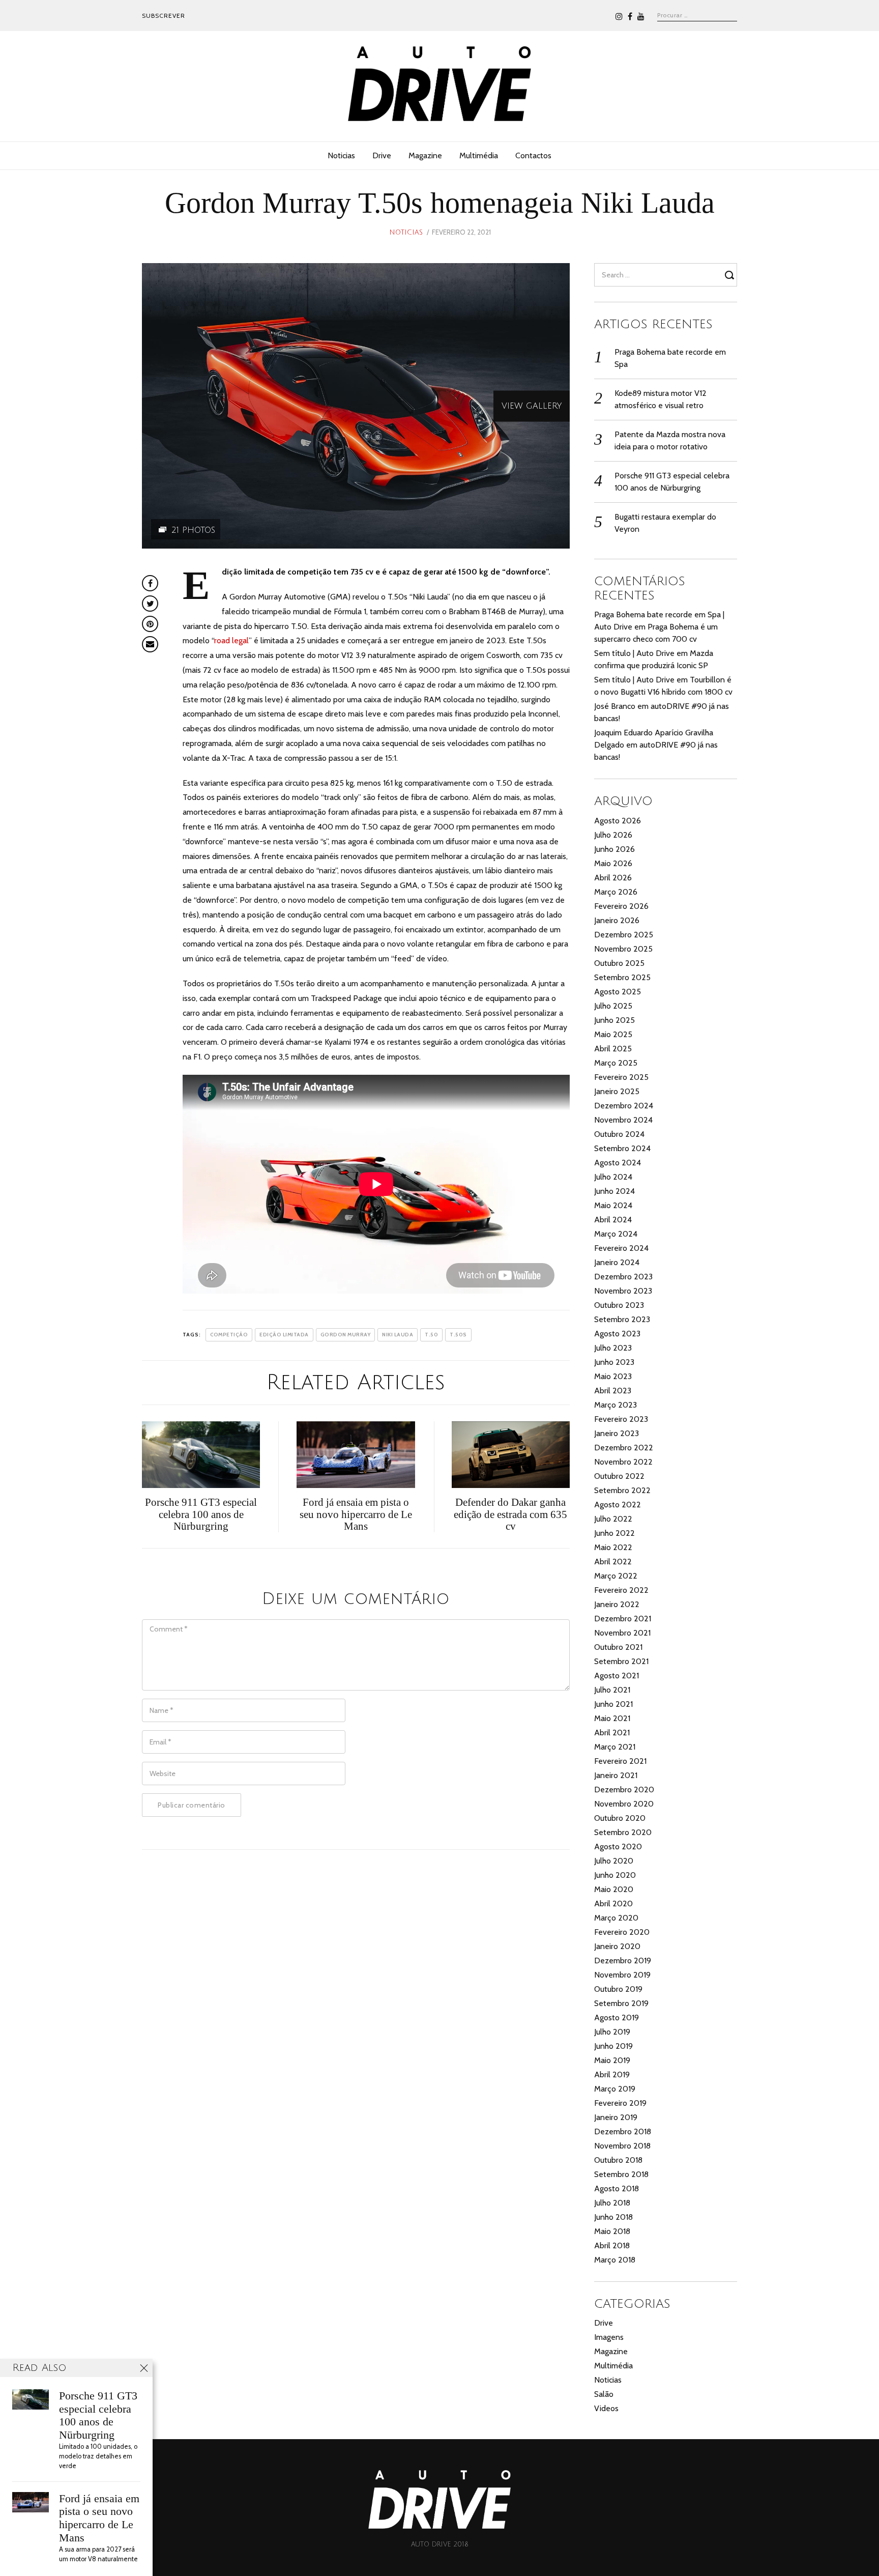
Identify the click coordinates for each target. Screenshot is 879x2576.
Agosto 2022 (618, 1505)
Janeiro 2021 (616, 1775)
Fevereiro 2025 (621, 1077)
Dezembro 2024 (624, 1106)
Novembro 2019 (622, 1975)
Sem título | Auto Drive (634, 653)
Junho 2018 (613, 2217)
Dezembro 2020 (624, 1790)
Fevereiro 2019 (620, 2103)
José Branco (615, 706)
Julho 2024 (613, 1177)
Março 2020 (616, 1918)
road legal (231, 640)
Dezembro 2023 (623, 1277)
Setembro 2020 (623, 1832)
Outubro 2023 (619, 1305)
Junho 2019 (613, 2046)
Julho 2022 (613, 1519)
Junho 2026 (614, 849)
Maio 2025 (613, 1034)
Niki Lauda (398, 1335)
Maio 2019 (612, 2060)
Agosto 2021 (617, 1676)
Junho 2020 (615, 1875)
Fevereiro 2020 (622, 1932)
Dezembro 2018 (623, 2131)
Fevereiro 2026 (621, 906)
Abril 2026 (613, 878)
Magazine (425, 155)
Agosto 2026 (618, 821)
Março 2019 (615, 2089)
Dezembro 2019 (623, 1960)
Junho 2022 (614, 1533)
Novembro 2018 (622, 2146)
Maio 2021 (612, 1718)
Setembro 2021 (621, 1661)
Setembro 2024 (622, 1148)
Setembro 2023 (622, 1319)
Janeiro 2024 (617, 1262)
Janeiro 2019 (616, 2117)
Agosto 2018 (617, 2188)
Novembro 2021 (622, 1633)
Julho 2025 (613, 1006)
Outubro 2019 (618, 1989)
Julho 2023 (613, 1348)
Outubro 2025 (619, 963)
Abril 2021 (612, 1733)
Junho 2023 (614, 1362)
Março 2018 (615, 2260)
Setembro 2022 (622, 1490)
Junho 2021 (613, 1704)
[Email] (150, 644)
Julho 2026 (613, 835)
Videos (606, 2408)
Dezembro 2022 (624, 1448)
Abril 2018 (612, 2245)
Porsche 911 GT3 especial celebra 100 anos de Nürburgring (98, 2415)
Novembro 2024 (623, 1120)
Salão (604, 2394)
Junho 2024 (614, 1191)
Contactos (533, 155)
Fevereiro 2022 (621, 1590)
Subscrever (164, 16)
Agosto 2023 (617, 1334)
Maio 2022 (613, 1547)
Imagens (609, 2337)
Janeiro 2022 (617, 1604)
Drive (382, 155)
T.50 (431, 1335)
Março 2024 (616, 1234)
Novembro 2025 (623, 949)
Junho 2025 (614, 1020)
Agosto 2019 (617, 2017)
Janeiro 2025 (617, 1091)
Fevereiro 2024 (621, 1248)
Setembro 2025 (622, 977)
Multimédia (479, 155)
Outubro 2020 (620, 1818)
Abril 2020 (613, 1904)
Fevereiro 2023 (621, 1419)
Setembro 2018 (621, 2174)
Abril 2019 (612, 2074)
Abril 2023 (613, 1391)
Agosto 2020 (618, 1847)
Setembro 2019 (621, 2003)
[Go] (731, 275)
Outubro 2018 (618, 2160)
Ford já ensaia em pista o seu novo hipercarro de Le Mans (99, 2518)
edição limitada (284, 1335)
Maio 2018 (612, 2231)
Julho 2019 (612, 2032)
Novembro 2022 (623, 1462)
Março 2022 (616, 1576)
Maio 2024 (613, 1205)
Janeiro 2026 (617, 920)
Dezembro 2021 (623, 1619)
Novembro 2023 (623, 1291)
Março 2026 (616, 892)
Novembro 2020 (624, 1804)
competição (229, 1335)
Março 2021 (615, 1747)
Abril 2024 (613, 1220)
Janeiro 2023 (617, 1433)
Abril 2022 (613, 1562)
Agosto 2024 (618, 1163)
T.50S (458, 1335)
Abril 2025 (613, 1049)
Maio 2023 (613, 1376)
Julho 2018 (612, 2203)
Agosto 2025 (618, 992)
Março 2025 (616, 1063)
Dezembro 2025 (624, 935)
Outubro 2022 (619, 1476)
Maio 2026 (613, 863)
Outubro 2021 (618, 1647)
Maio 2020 (614, 1889)
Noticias (341, 155)
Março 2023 (616, 1405)
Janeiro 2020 (617, 1946)
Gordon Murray (346, 1335)
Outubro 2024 (619, 1134)
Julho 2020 (614, 1861)
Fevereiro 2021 (620, 1761)
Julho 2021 (612, 1690)
